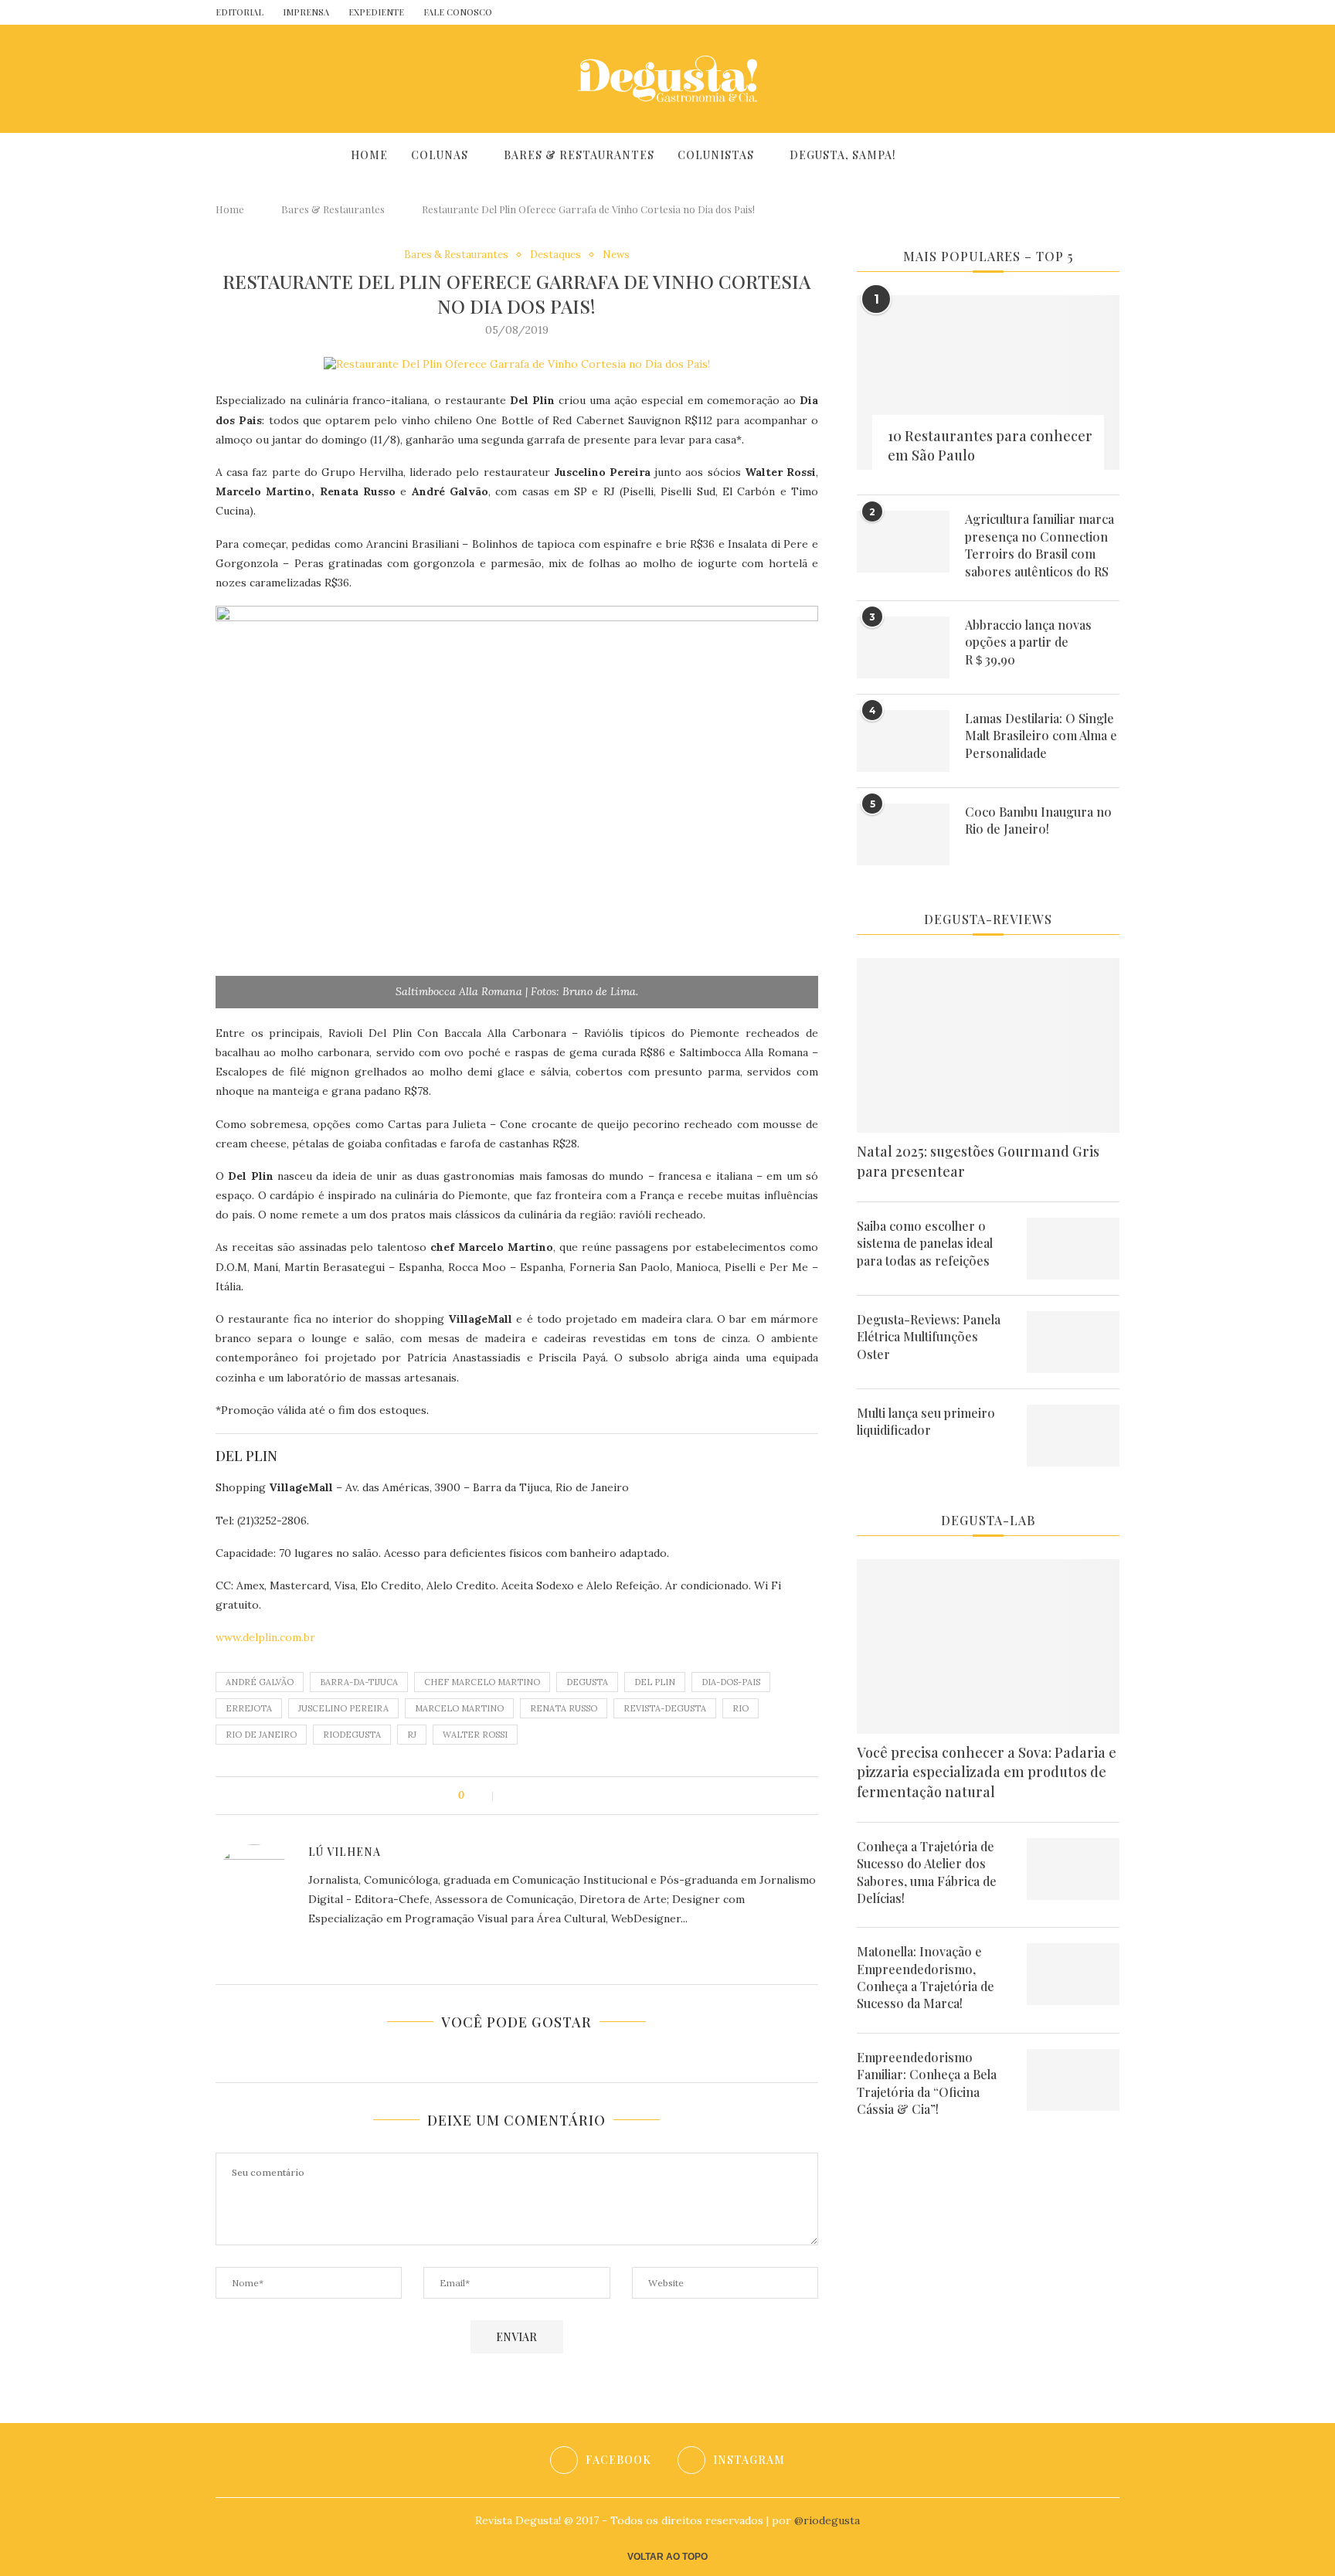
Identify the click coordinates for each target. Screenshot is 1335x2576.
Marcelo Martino (459, 1708)
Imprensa (306, 12)
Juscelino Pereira (343, 1708)
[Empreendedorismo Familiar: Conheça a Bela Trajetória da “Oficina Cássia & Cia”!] (1073, 2080)
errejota (249, 1708)
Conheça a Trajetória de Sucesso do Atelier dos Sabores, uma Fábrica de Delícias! (927, 1872)
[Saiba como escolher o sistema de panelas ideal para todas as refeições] (1073, 1249)
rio (741, 1708)
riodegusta (352, 1735)
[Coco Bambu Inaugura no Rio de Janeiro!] (903, 834)
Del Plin (655, 1682)
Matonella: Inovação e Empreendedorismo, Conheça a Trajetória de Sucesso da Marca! (926, 1977)
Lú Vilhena (345, 1852)
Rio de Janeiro (261, 1735)
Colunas (440, 155)
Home (369, 155)
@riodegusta (827, 2520)
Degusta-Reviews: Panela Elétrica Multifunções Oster (929, 1337)
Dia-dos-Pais (731, 1682)
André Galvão (260, 1682)
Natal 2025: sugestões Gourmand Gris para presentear (978, 1161)
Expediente (376, 12)
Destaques (555, 255)
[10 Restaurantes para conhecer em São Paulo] (988, 383)
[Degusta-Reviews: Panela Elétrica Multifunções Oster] (1073, 1342)
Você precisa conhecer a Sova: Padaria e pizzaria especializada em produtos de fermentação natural (987, 1772)
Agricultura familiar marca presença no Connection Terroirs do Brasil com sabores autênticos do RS (1039, 545)
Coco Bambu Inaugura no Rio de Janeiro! (1038, 820)
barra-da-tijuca (359, 1682)
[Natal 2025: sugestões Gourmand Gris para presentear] (988, 1046)
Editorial (239, 12)
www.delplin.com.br (265, 1637)
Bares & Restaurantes (579, 155)
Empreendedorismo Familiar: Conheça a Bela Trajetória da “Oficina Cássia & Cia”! (927, 2083)
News (616, 255)
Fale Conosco (458, 12)
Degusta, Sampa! (843, 155)
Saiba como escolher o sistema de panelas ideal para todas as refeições (925, 1243)
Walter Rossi (475, 1735)
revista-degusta (665, 1708)
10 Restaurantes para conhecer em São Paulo (990, 445)
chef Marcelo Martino (482, 1682)
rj (412, 1735)
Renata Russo (564, 1708)
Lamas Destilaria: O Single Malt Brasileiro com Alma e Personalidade (1041, 736)
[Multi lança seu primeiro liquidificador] (1073, 1436)
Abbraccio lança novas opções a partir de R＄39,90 (1028, 642)
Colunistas (716, 155)
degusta (587, 1682)
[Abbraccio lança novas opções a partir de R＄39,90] (903, 647)
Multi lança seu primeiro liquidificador (926, 1421)
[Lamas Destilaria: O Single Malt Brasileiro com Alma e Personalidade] (903, 741)
